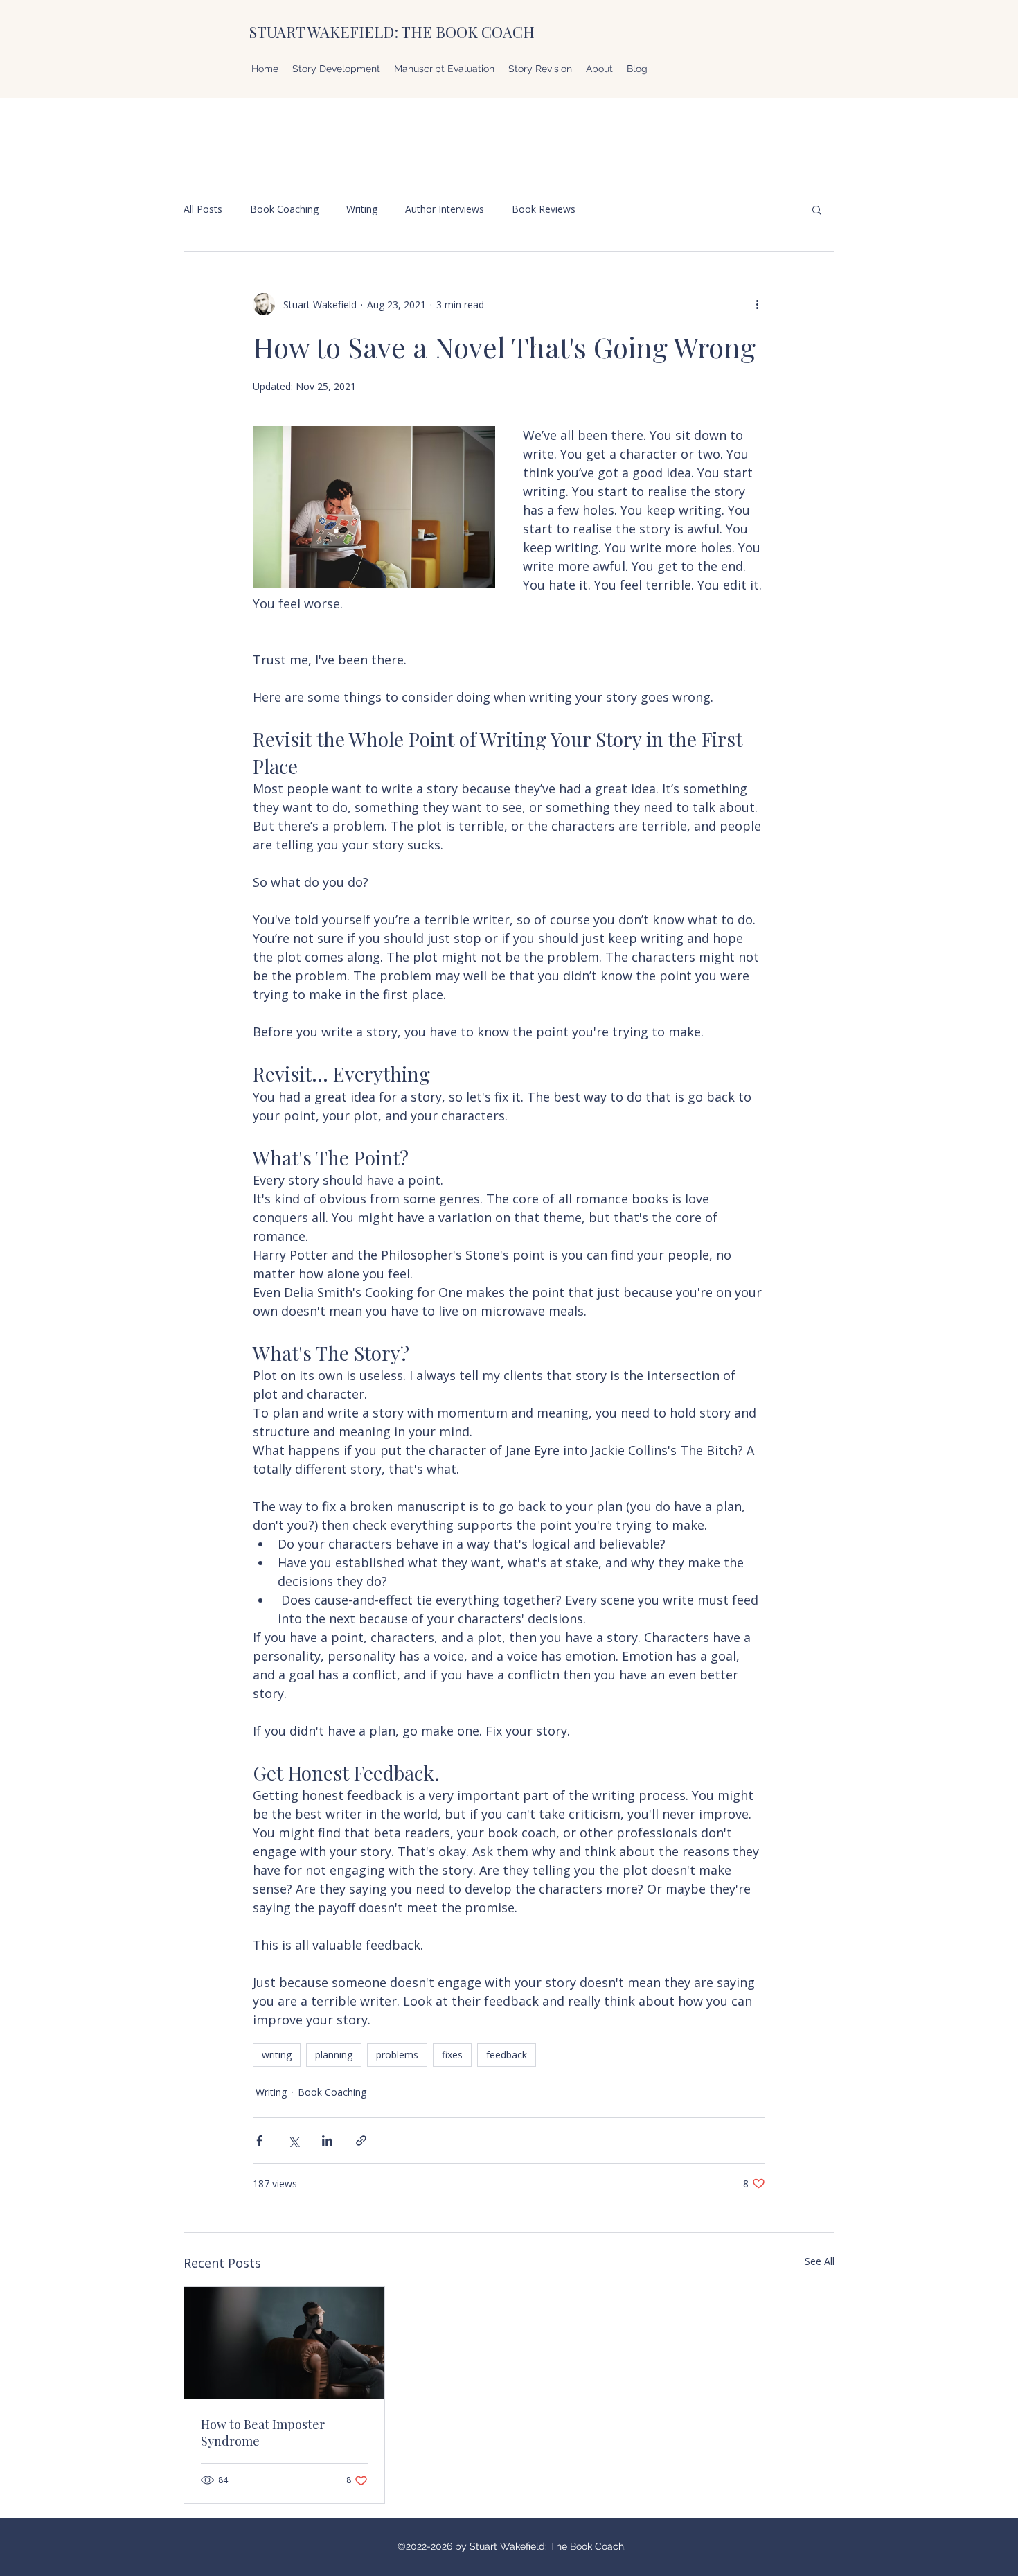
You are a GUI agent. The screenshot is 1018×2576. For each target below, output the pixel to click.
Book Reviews (544, 209)
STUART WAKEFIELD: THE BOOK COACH (392, 32)
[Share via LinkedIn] (327, 2141)
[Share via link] (361, 2141)
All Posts (203, 209)
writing (277, 2055)
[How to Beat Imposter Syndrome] (284, 2343)
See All (820, 2261)
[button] (817, 209)
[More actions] (757, 304)
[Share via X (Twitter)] (293, 2141)
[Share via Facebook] (259, 2141)
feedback (507, 2055)
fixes (452, 2055)
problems (397, 2055)
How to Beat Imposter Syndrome (263, 2433)
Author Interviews (445, 209)
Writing (362, 209)
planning (334, 2055)
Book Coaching (284, 209)
